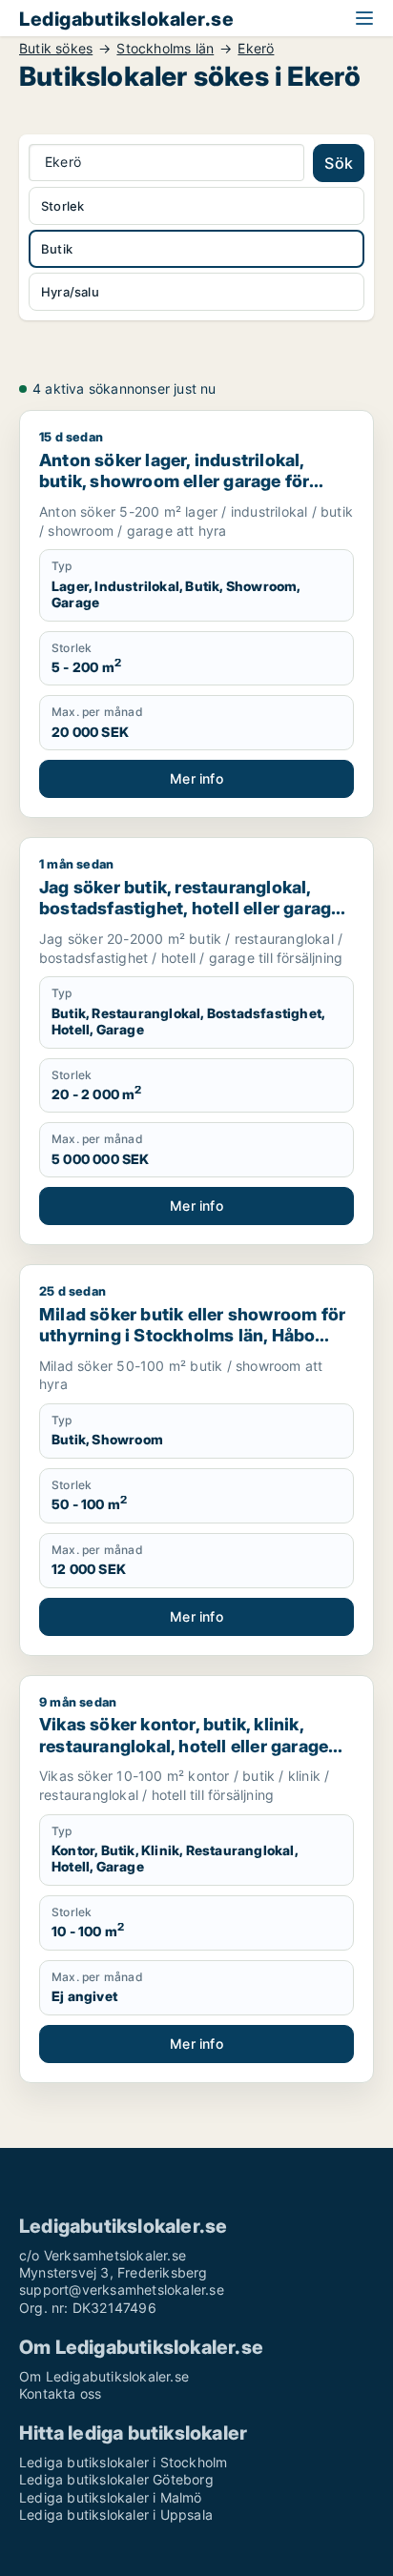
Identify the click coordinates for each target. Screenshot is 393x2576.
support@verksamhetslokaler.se (122, 2290)
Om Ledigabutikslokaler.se (104, 2376)
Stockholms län (165, 49)
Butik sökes (56, 49)
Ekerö (256, 49)
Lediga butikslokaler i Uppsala (116, 2515)
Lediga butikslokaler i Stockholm (123, 2462)
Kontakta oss (60, 2393)
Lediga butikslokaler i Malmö (111, 2497)
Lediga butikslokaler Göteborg (116, 2479)
